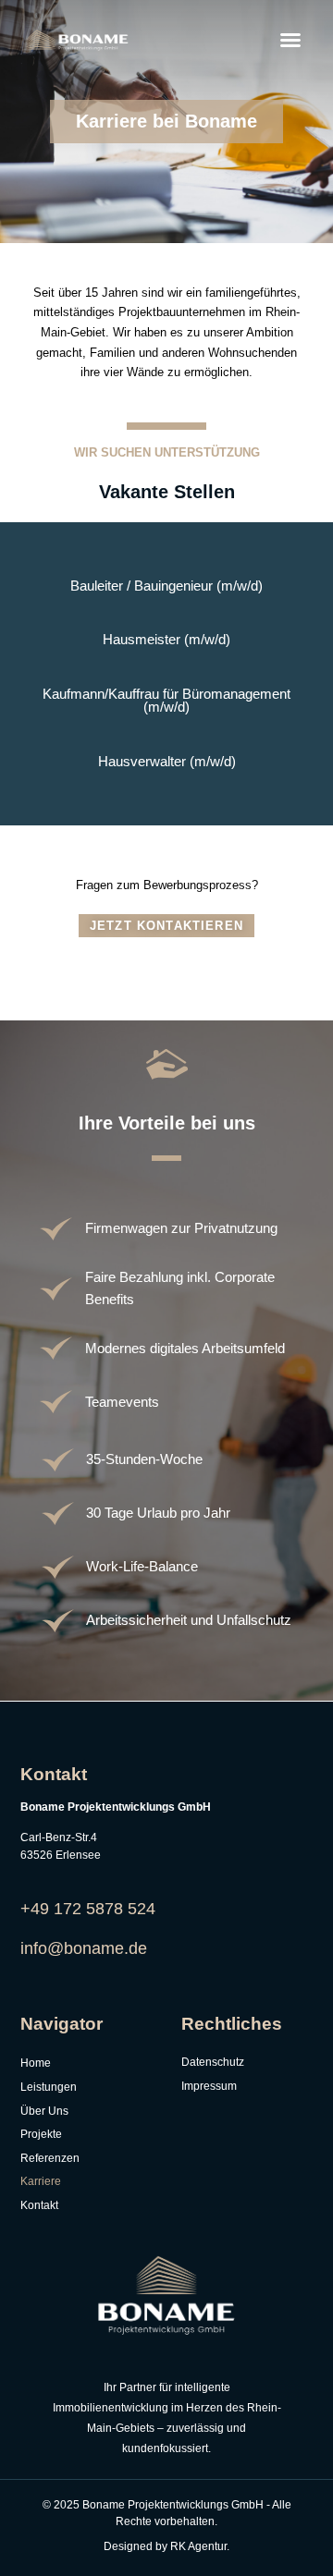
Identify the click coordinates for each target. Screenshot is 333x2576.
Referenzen (50, 2158)
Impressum (209, 2086)
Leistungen (49, 2087)
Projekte (41, 2134)
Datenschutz (213, 2062)
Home (36, 2063)
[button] (290, 40)
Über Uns (44, 2111)
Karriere (41, 2181)
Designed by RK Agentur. (166, 2546)
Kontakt (39, 2205)
